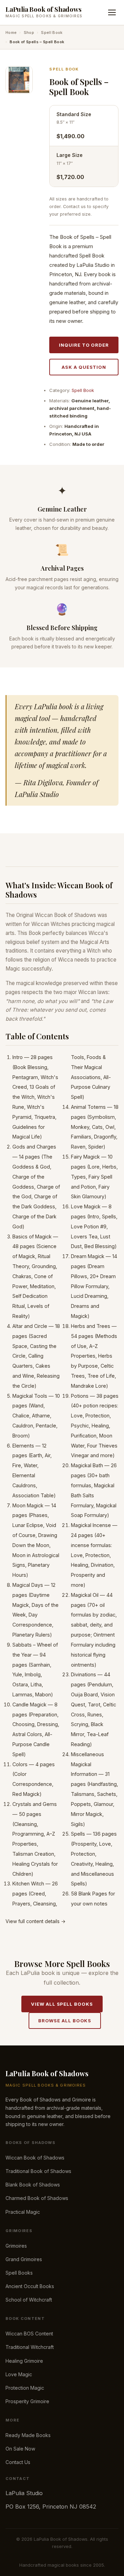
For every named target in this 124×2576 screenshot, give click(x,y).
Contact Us (18, 2462)
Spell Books (19, 2273)
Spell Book (52, 32)
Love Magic (19, 2374)
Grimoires (16, 2246)
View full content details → (35, 1921)
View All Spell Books (62, 2004)
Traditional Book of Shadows (38, 2171)
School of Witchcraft (29, 2300)
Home (11, 32)
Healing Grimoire (24, 2361)
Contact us (74, 207)
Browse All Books (65, 2021)
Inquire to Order (84, 345)
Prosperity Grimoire (27, 2401)
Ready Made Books (28, 2435)
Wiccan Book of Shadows (35, 2158)
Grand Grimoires (24, 2259)
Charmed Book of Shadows (37, 2198)
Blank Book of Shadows (33, 2185)
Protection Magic (25, 2388)
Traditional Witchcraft (30, 2347)
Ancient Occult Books (30, 2286)
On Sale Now (20, 2449)
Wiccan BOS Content (29, 2334)
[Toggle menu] (112, 12)
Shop (29, 32)
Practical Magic (23, 2212)
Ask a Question (84, 367)
